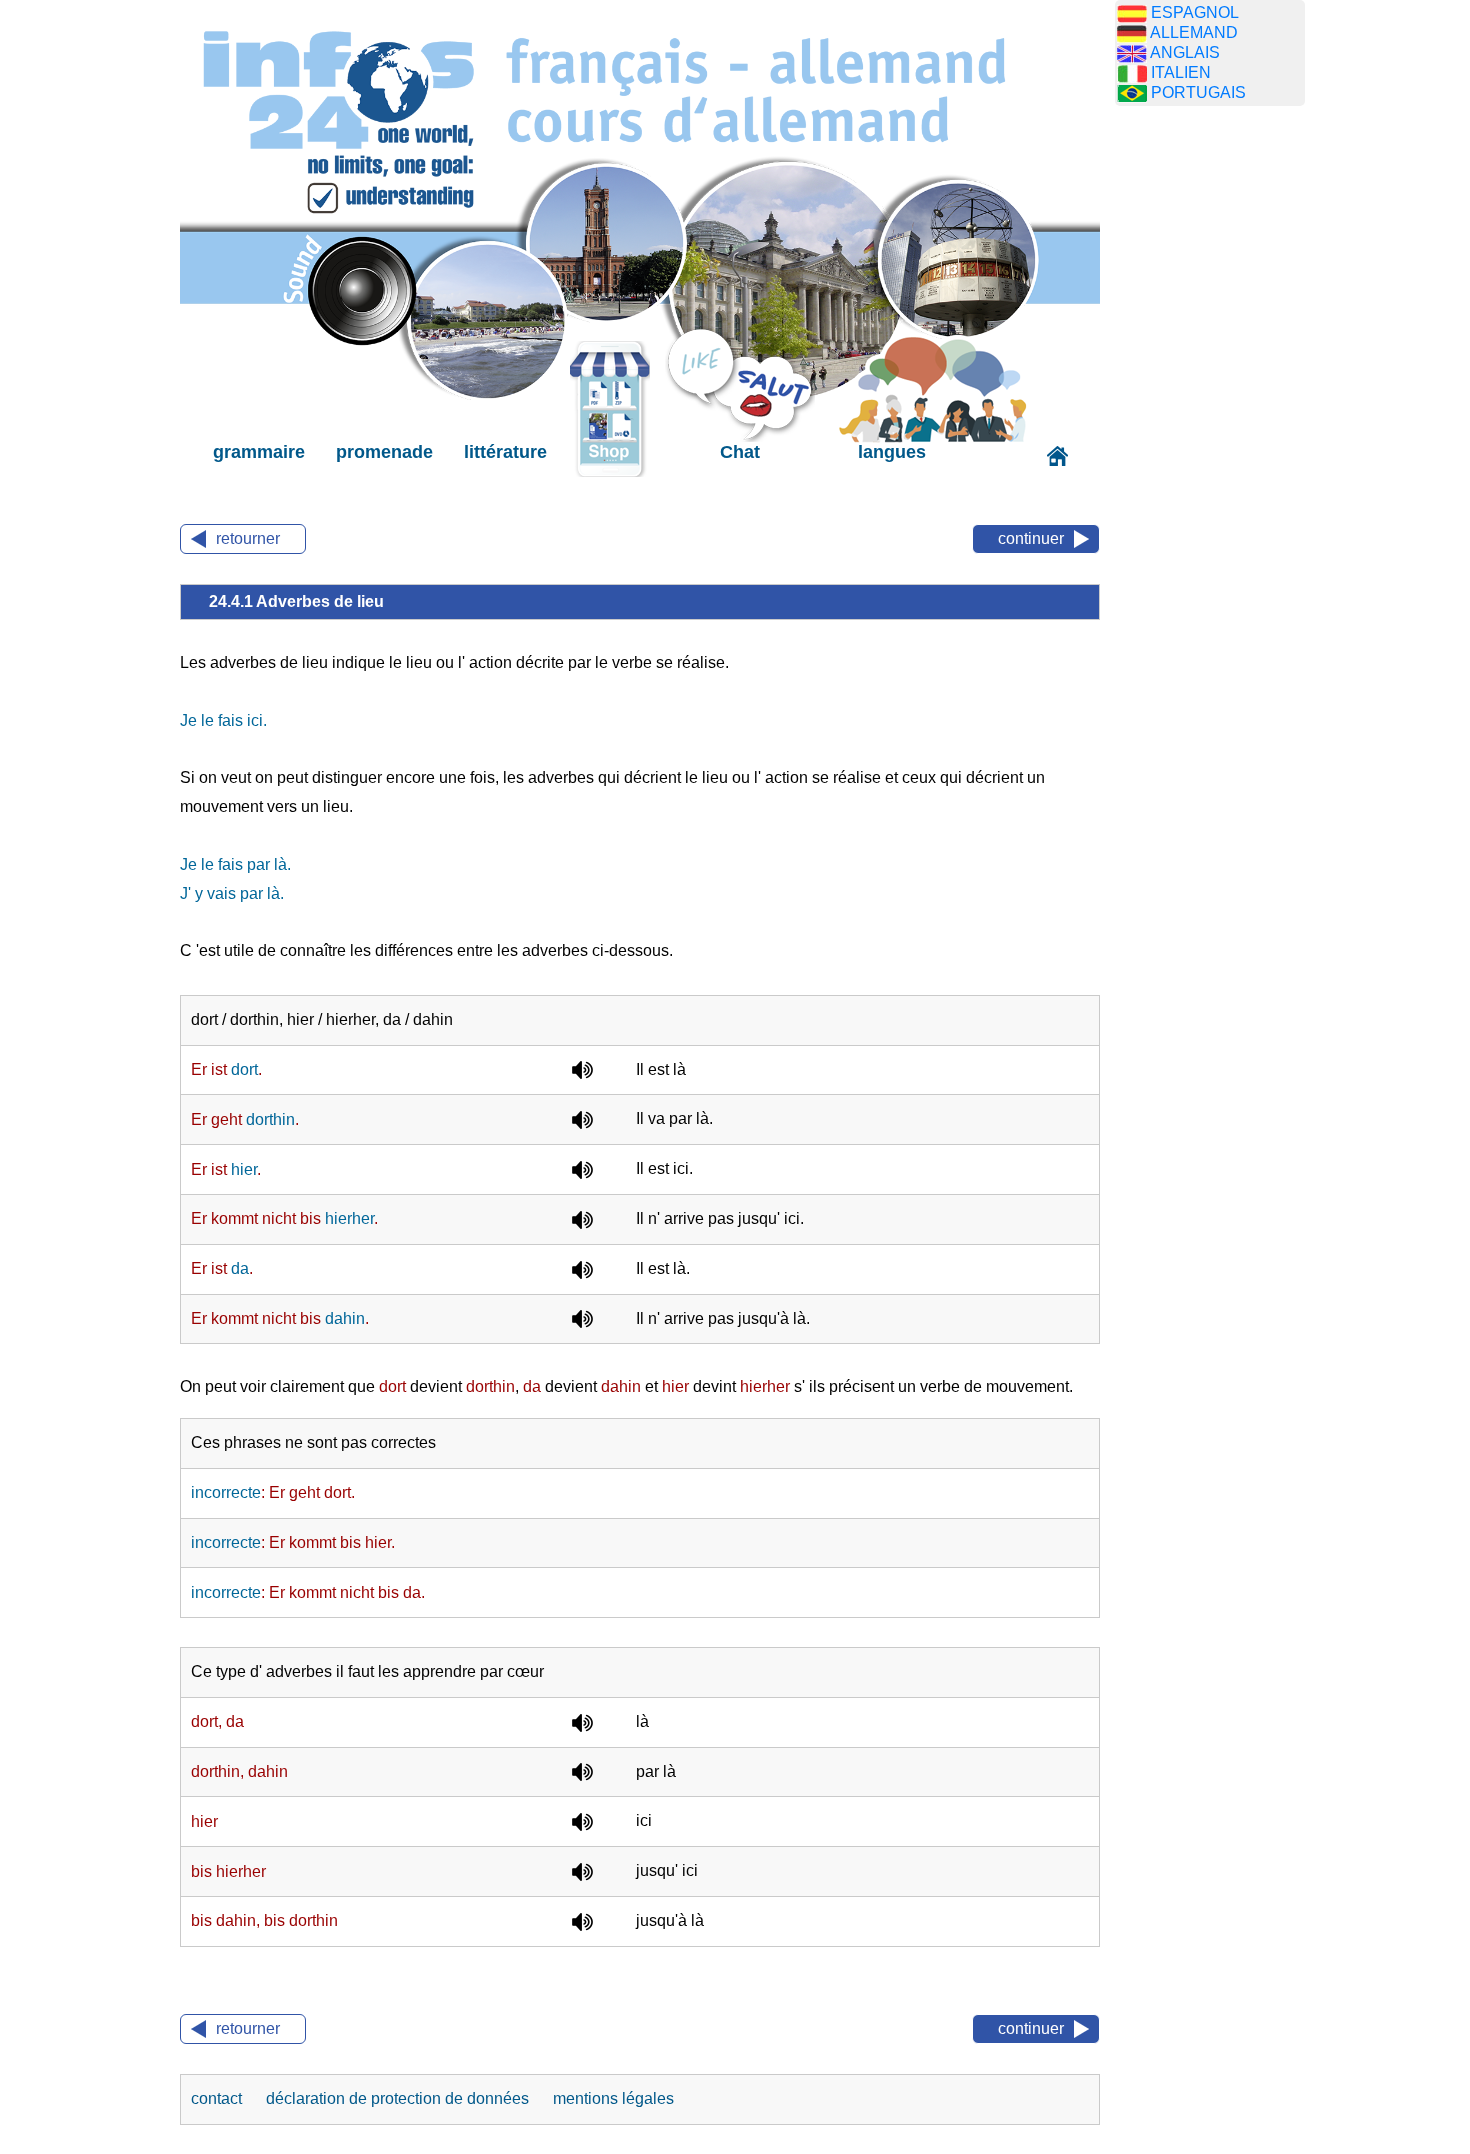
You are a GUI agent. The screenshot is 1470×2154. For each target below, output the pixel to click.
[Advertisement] (1210, 435)
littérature (505, 452)
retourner (248, 538)
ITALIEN (1181, 72)
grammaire (259, 452)
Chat (740, 452)
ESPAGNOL (1195, 12)
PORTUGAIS (1198, 92)
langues (892, 452)
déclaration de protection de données (399, 2098)
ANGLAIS (1185, 52)
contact (218, 2098)
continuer (1031, 538)
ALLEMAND (1194, 32)
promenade (384, 452)
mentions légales (613, 2098)
